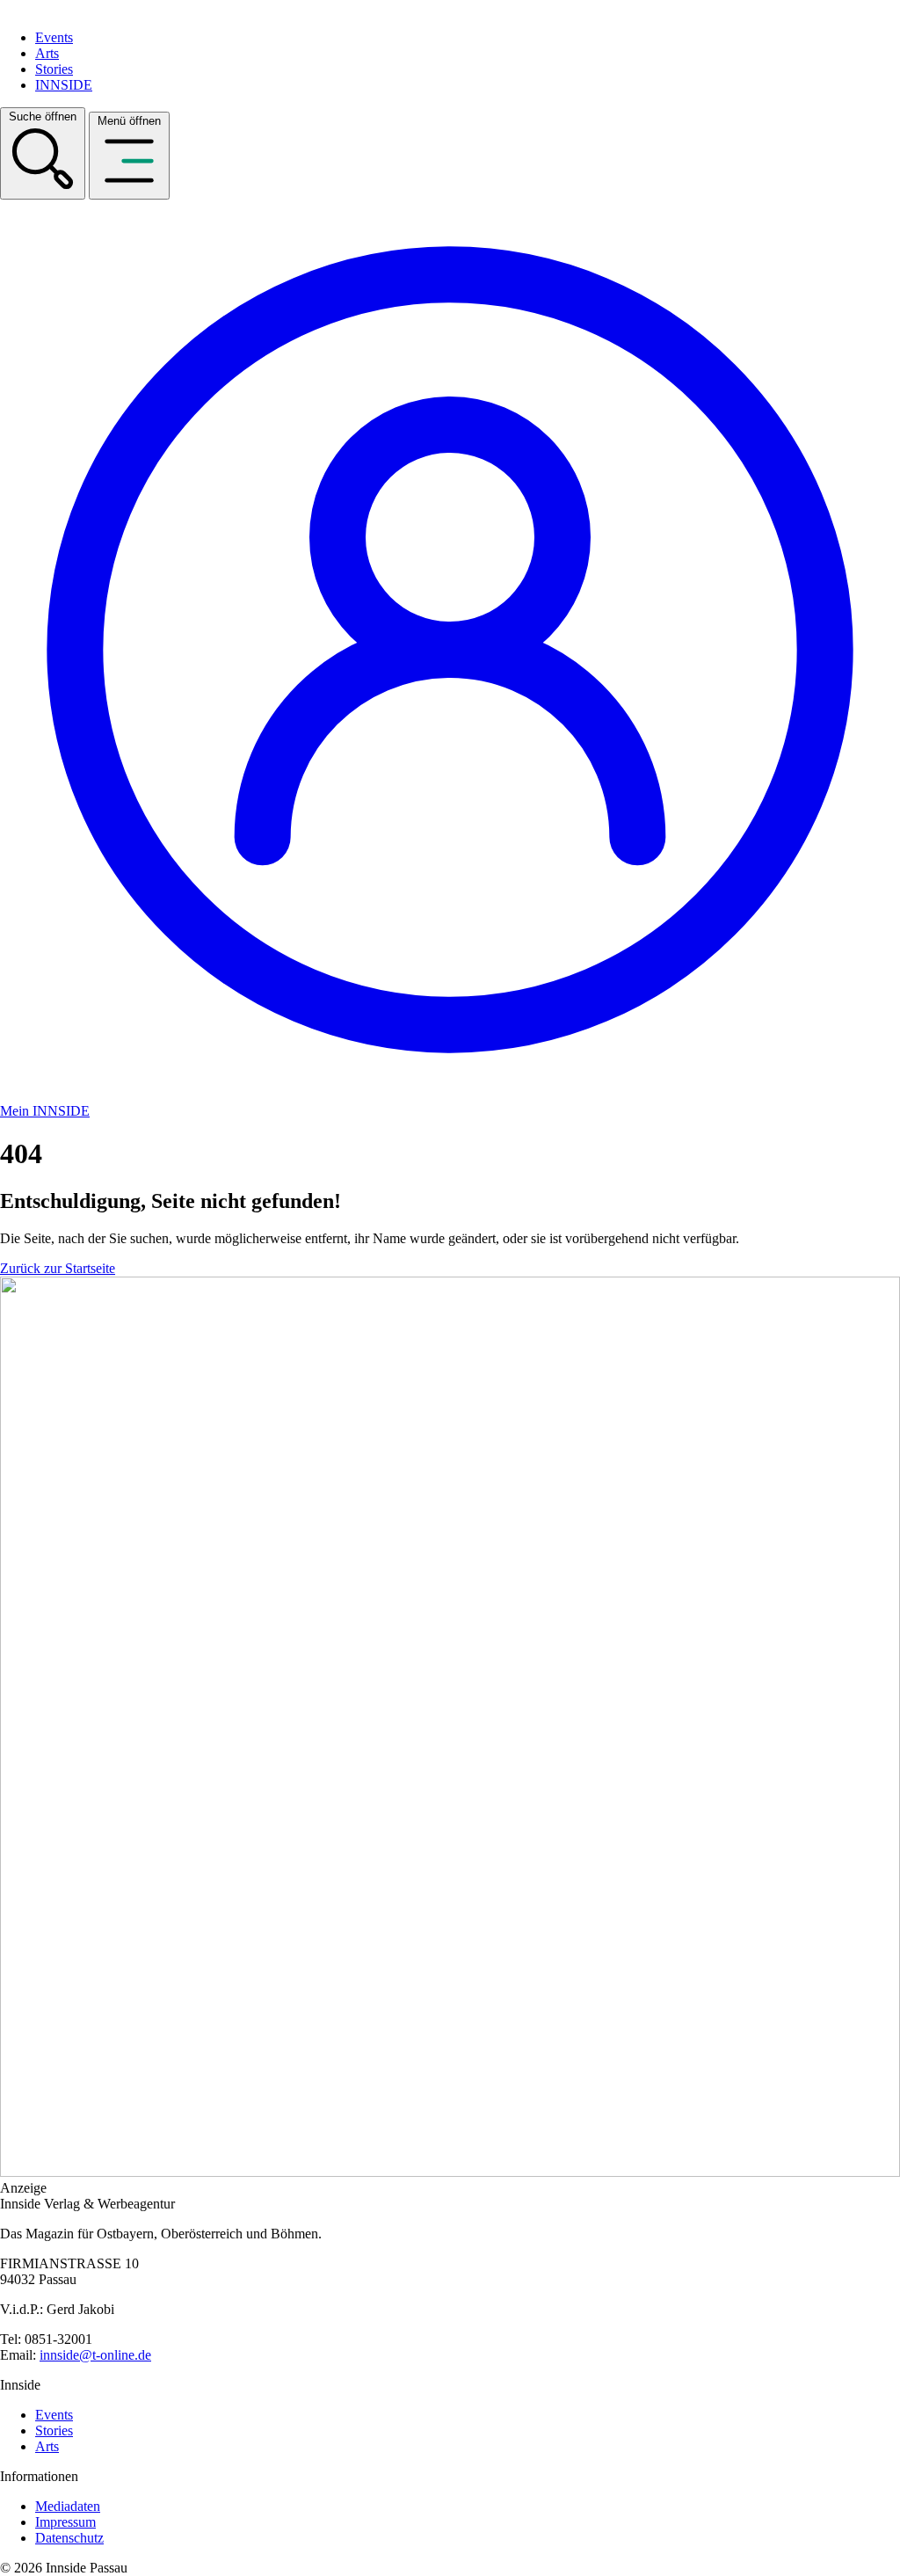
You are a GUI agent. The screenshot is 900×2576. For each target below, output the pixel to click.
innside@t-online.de (95, 2355)
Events (54, 37)
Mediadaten (68, 2506)
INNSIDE (64, 85)
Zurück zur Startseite (58, 1268)
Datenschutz (69, 2538)
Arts (47, 53)
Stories (54, 69)
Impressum (65, 2522)
